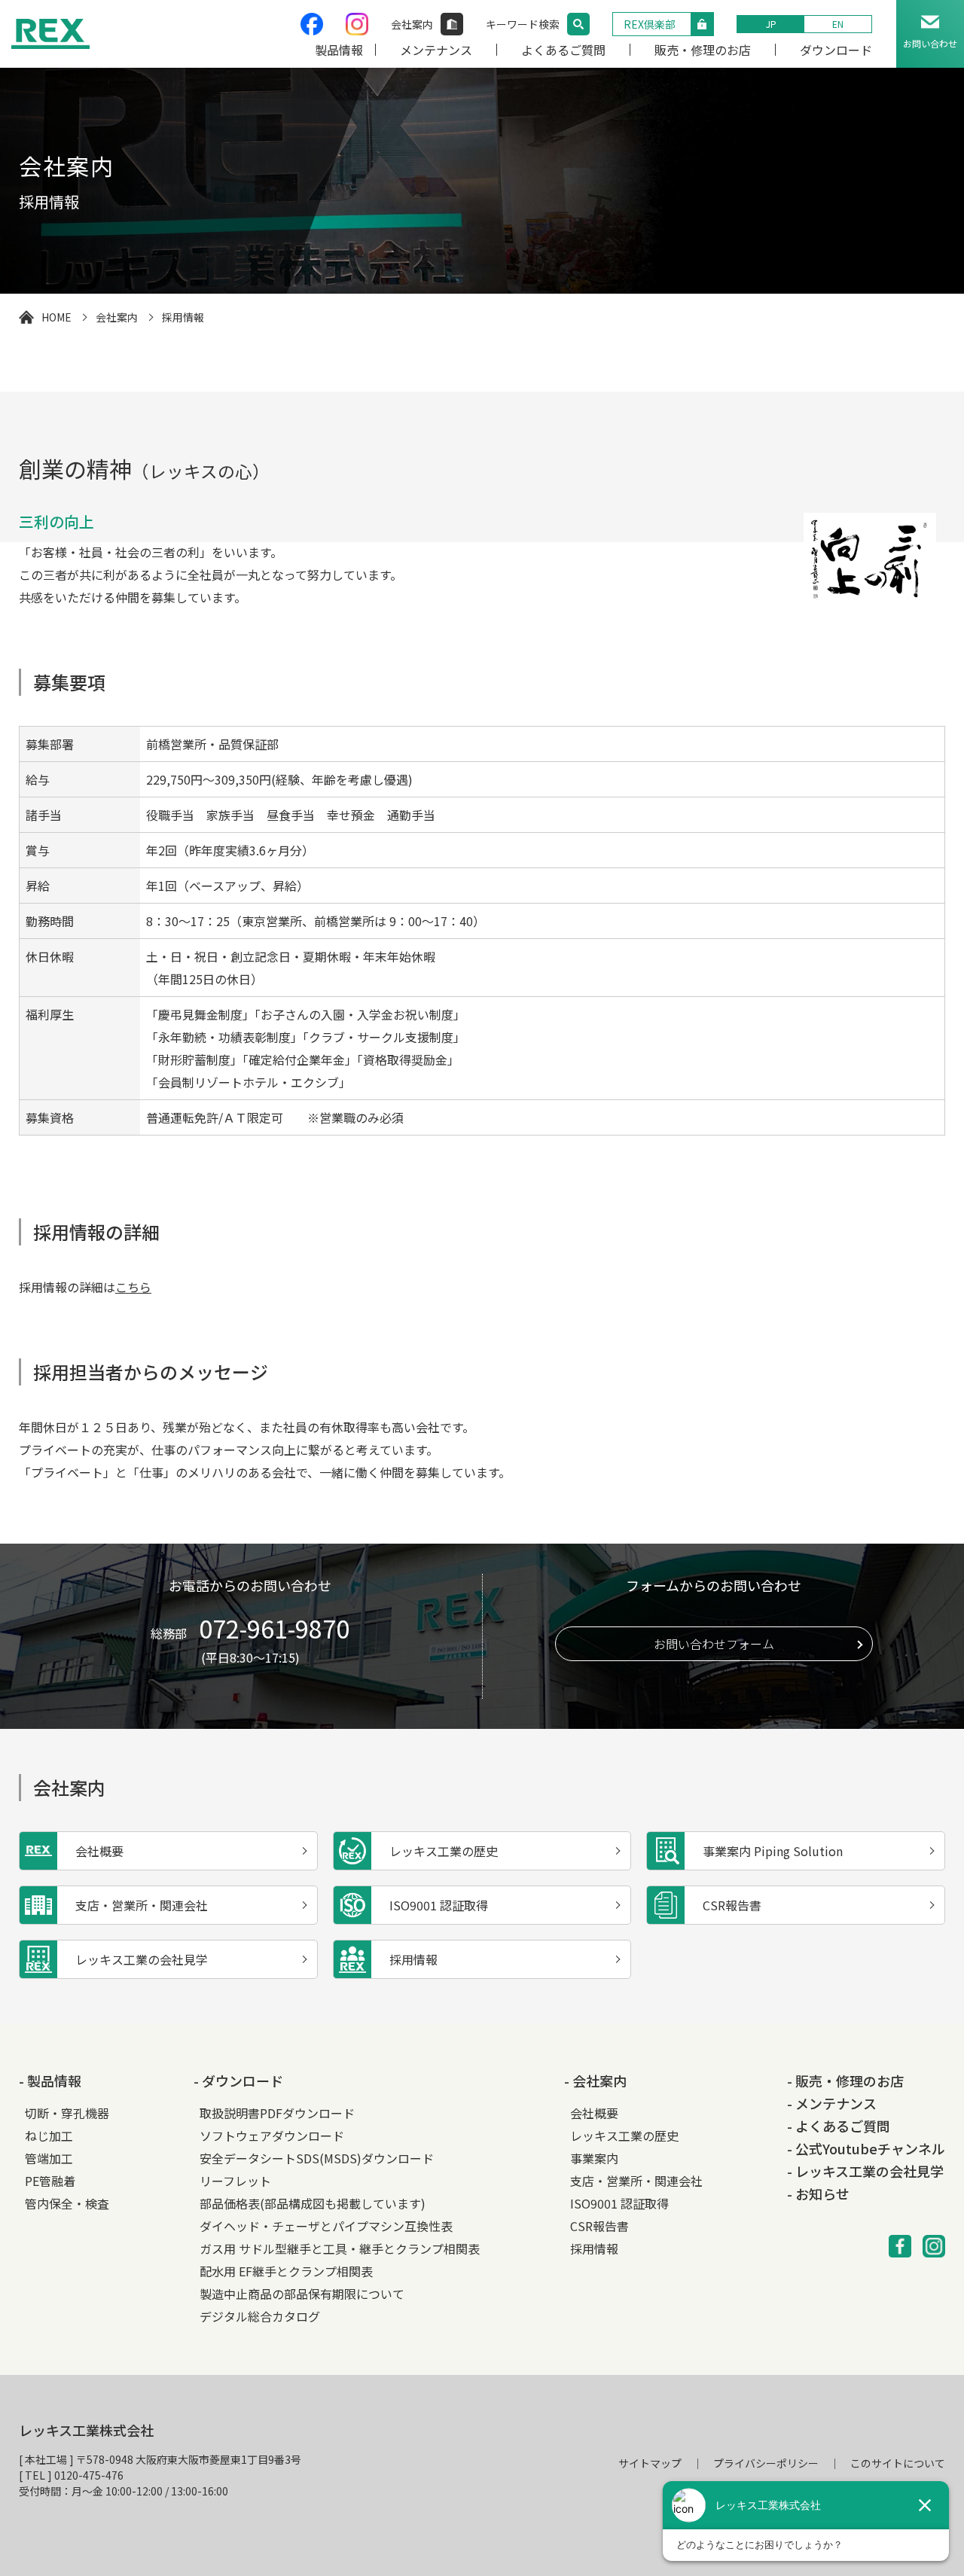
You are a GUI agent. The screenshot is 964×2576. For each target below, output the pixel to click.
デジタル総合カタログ (260, 2316)
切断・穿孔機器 (67, 2113)
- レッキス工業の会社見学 (865, 2171)
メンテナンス (436, 50)
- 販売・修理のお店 (845, 2081)
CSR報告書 (599, 2226)
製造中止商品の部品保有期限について (302, 2294)
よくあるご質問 (563, 50)
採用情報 (594, 2248)
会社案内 (412, 24)
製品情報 (339, 50)
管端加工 (49, 2158)
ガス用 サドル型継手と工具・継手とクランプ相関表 (340, 2248)
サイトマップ (650, 2463)
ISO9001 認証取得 (619, 2203)
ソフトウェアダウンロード (272, 2135)
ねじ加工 (49, 2135)
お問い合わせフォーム (714, 1644)
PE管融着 (50, 2181)
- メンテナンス (832, 2103)
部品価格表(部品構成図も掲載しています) (313, 2203)
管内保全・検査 (67, 2203)
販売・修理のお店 (703, 50)
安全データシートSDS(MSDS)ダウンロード (317, 2158)
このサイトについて (898, 2463)
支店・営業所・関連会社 (636, 2181)
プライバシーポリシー (766, 2463)
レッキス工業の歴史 (624, 2135)
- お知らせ (818, 2193)
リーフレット (235, 2181)
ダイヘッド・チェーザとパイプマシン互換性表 (326, 2226)
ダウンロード (836, 50)
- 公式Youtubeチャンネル (866, 2148)
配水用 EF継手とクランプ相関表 (286, 2271)
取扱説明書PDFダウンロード (277, 2113)
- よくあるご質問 (839, 2126)
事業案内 (594, 2158)
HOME (56, 317)
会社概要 (594, 2113)
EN (838, 24)
